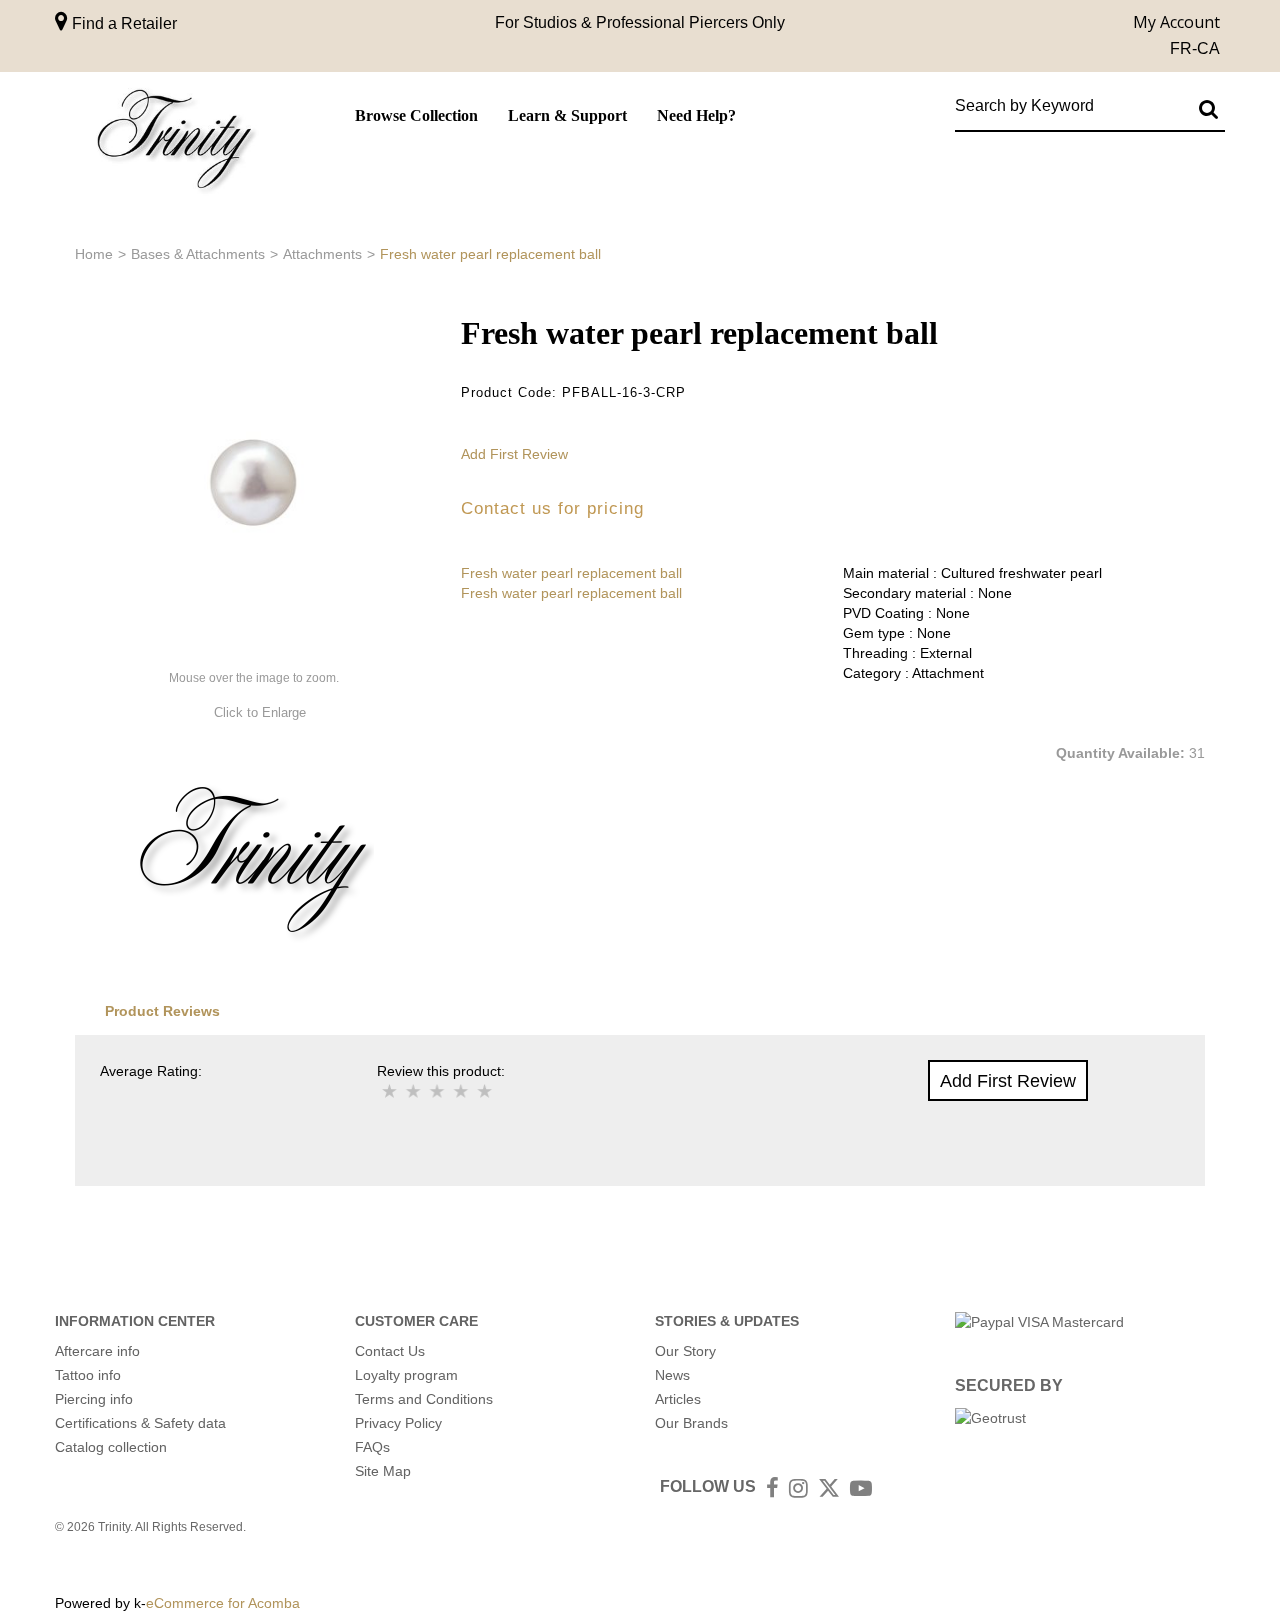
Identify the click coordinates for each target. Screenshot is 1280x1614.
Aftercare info (97, 1351)
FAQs (372, 1447)
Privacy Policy (398, 1423)
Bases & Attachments (198, 254)
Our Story (685, 1351)
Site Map (383, 1471)
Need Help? (696, 115)
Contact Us (390, 1351)
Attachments (322, 254)
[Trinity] (175, 143)
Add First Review (514, 454)
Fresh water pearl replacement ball (571, 573)
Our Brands (691, 1423)
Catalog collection (111, 1447)
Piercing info (94, 1399)
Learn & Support (567, 115)
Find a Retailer (122, 23)
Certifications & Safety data (140, 1423)
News (672, 1375)
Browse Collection (416, 115)
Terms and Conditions (424, 1399)
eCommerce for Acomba (223, 1603)
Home (94, 254)
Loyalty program (406, 1375)
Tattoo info (88, 1375)
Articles (678, 1399)
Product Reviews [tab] (162, 1011)
